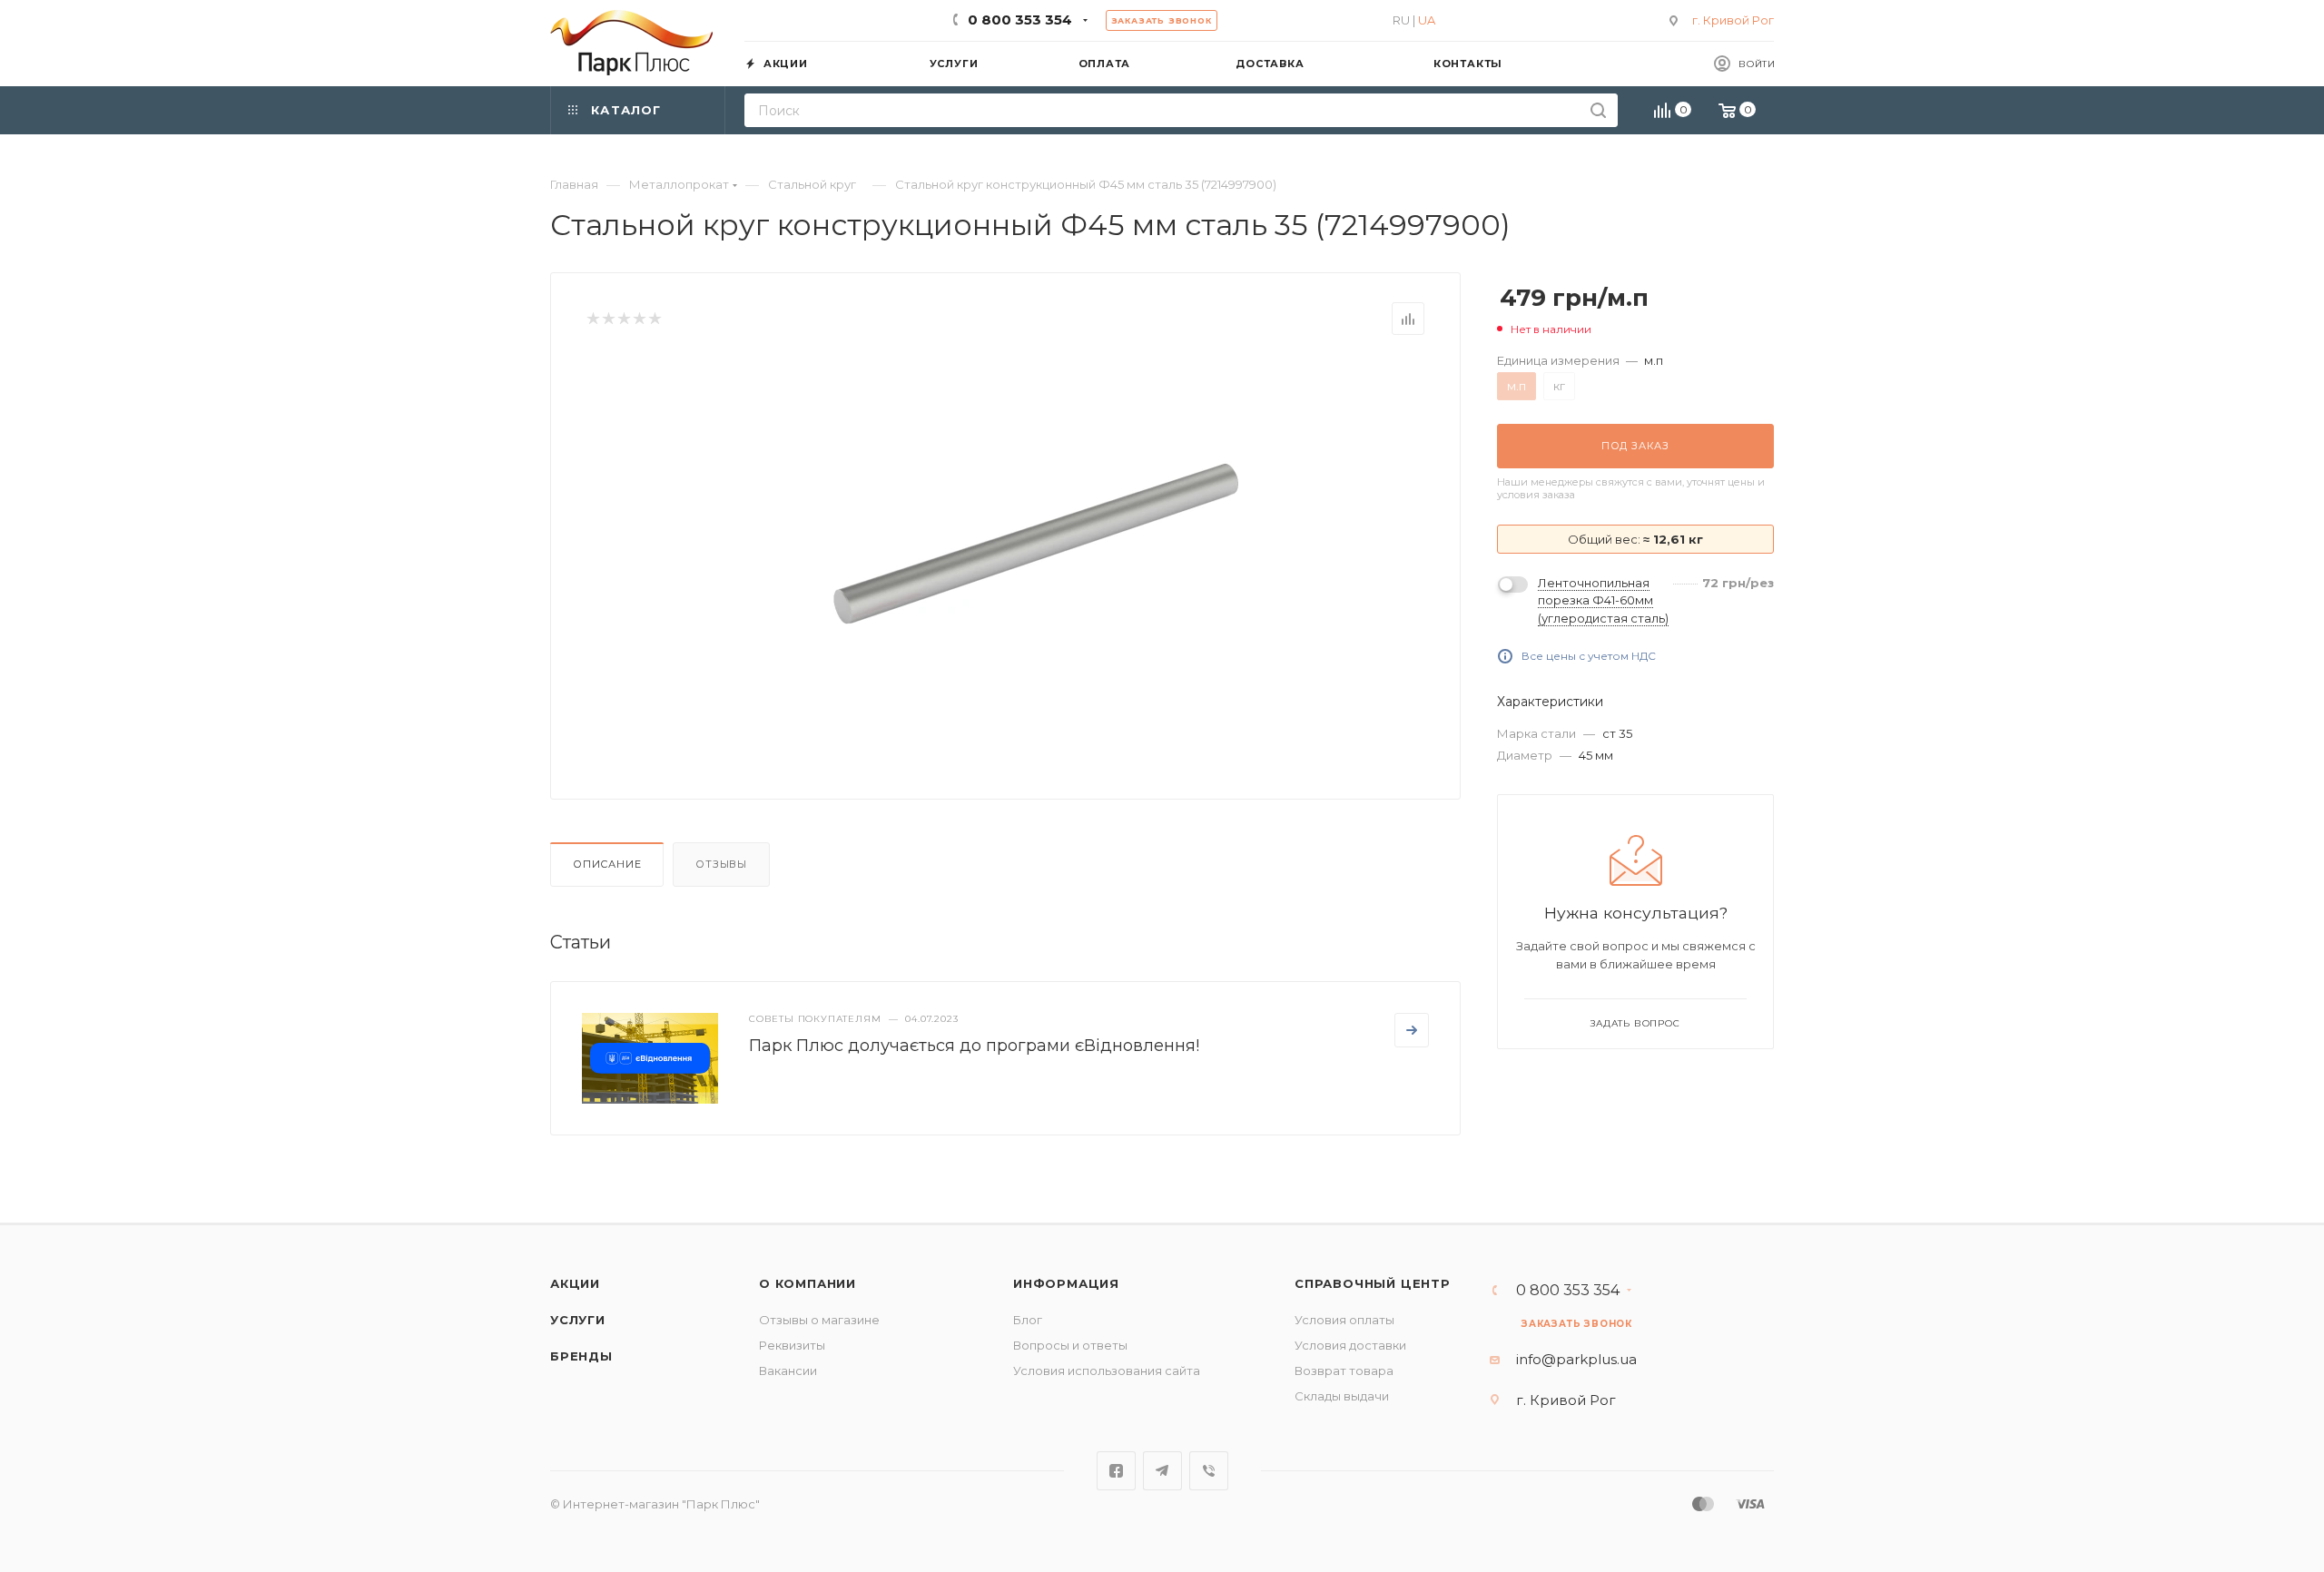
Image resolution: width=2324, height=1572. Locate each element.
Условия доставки (1350, 1345)
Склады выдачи (1342, 1396)
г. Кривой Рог (1733, 20)
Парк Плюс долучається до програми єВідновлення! (974, 1046)
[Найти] (1598, 110)
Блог (1028, 1320)
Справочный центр (1373, 1283)
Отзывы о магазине (819, 1320)
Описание (607, 864)
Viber (1209, 1471)
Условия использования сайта (1107, 1371)
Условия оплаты (1344, 1320)
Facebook (1116, 1471)
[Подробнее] (1412, 1030)
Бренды (581, 1356)
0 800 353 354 (1020, 20)
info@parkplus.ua (1576, 1359)
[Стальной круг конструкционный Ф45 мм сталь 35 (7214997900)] (1036, 544)
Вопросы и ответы (1070, 1345)
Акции (575, 1283)
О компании (807, 1283)
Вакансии (788, 1371)
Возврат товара (1344, 1371)
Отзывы (721, 864)
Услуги (578, 1320)
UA (1427, 20)
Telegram (1162, 1471)
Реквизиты (792, 1345)
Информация (1066, 1283)
